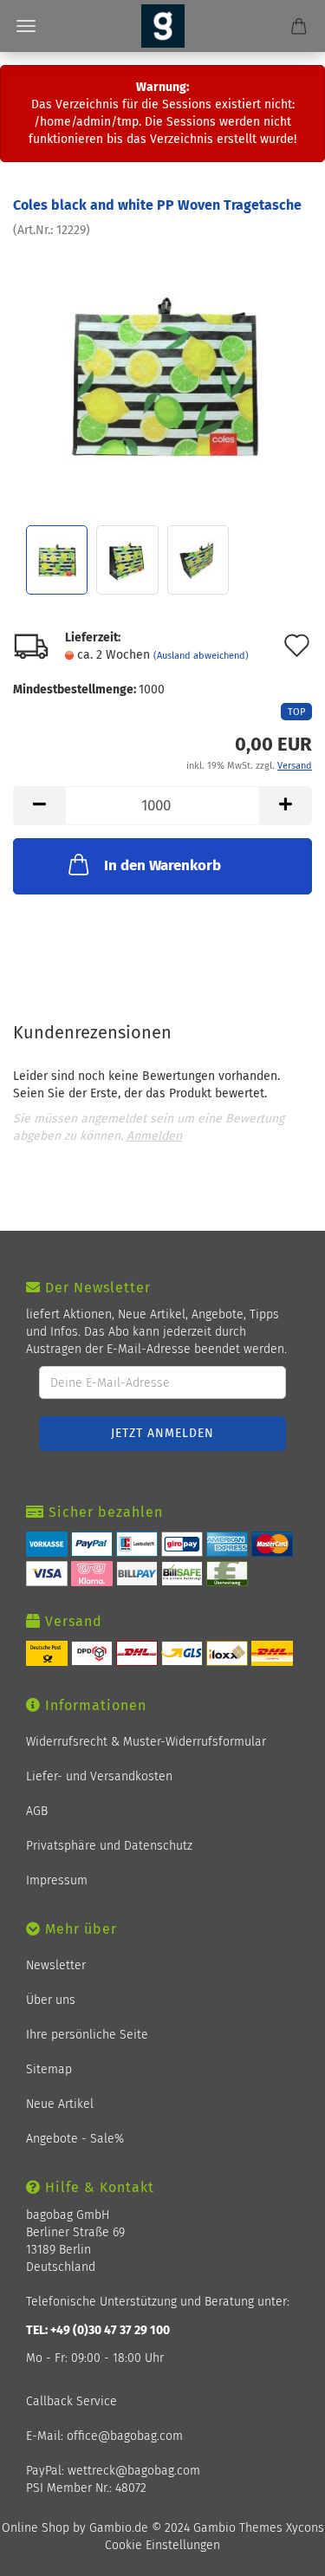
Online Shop (36, 2528)
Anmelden (154, 1136)
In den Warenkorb (162, 865)
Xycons (305, 2528)
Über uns (51, 2000)
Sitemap (49, 2069)
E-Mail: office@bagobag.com (104, 2436)
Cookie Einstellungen (162, 2545)
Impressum (57, 1880)
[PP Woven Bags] (163, 26)
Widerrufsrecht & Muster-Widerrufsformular (146, 1742)
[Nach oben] (290, 2552)
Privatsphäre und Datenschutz (109, 1846)
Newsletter (56, 1965)
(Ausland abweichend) (201, 656)
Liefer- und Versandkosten (99, 1776)
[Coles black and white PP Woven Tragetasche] (162, 369)
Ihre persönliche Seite (87, 2035)
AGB (37, 1811)
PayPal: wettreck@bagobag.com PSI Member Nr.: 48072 (113, 2479)
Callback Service (71, 2401)
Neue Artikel (60, 2104)
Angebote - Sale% (75, 2139)
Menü (26, 26)
